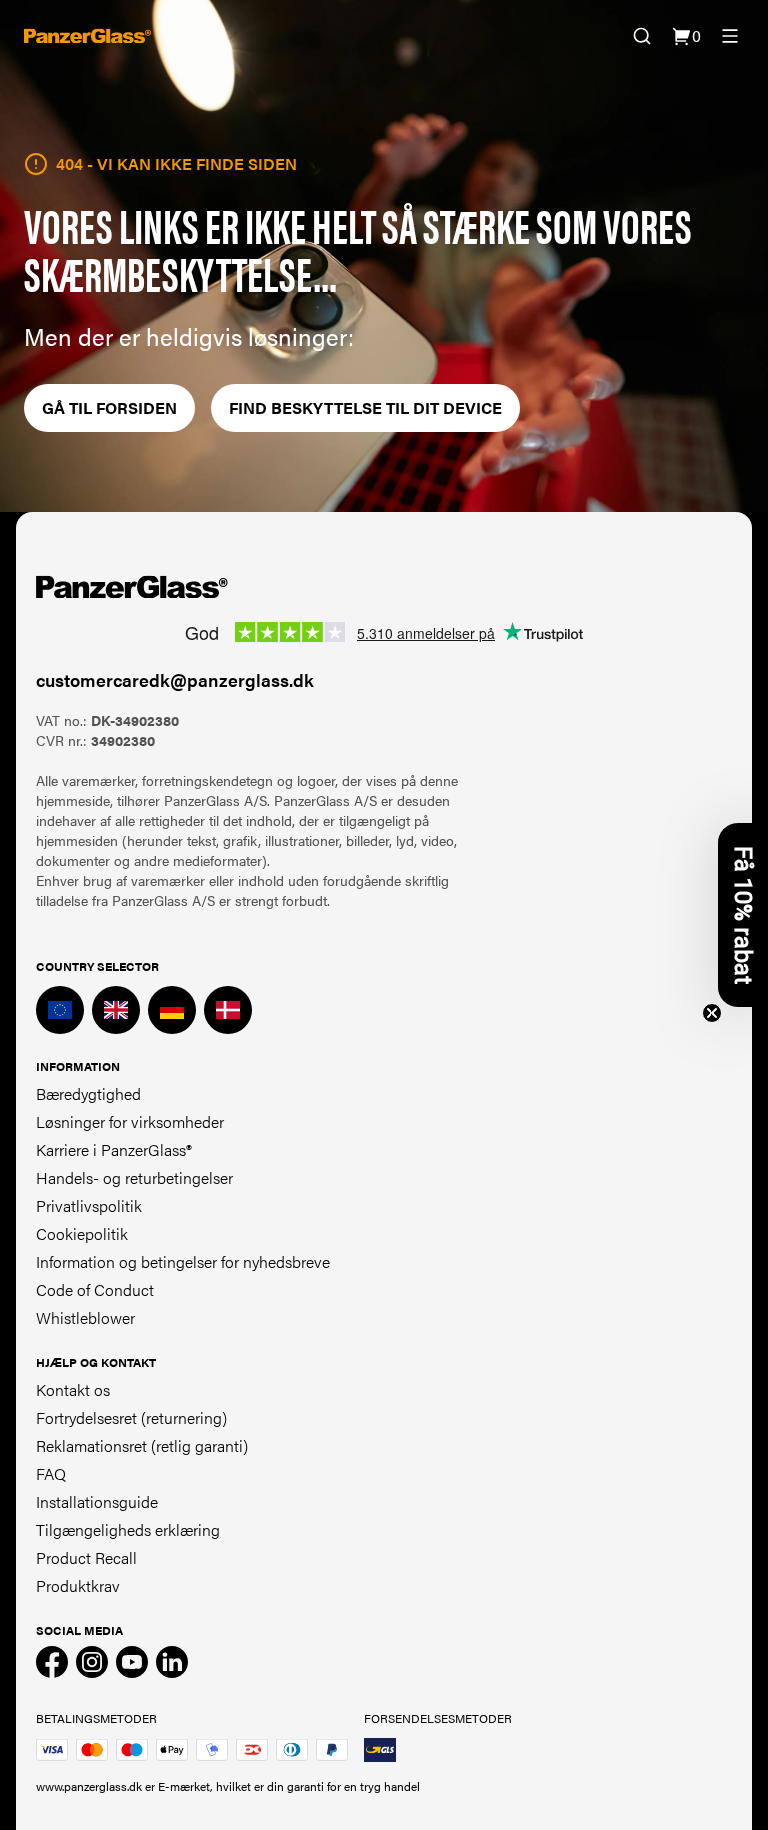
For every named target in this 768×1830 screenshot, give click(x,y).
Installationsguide (97, 1501)
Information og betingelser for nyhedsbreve (183, 1261)
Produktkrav (78, 1585)
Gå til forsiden (109, 407)
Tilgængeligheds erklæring (128, 1529)
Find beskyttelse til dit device (365, 407)
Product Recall (86, 1557)
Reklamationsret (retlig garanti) (142, 1445)
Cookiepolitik (82, 1233)
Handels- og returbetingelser (134, 1177)
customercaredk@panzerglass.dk (175, 679)
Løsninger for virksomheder (130, 1121)
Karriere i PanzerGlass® (114, 1149)
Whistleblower (85, 1317)
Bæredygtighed (88, 1093)
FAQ (51, 1473)
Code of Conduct (95, 1289)
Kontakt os (73, 1389)
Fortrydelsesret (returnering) (131, 1417)
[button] (743, 915)
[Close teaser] (712, 1013)
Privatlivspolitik (89, 1205)
